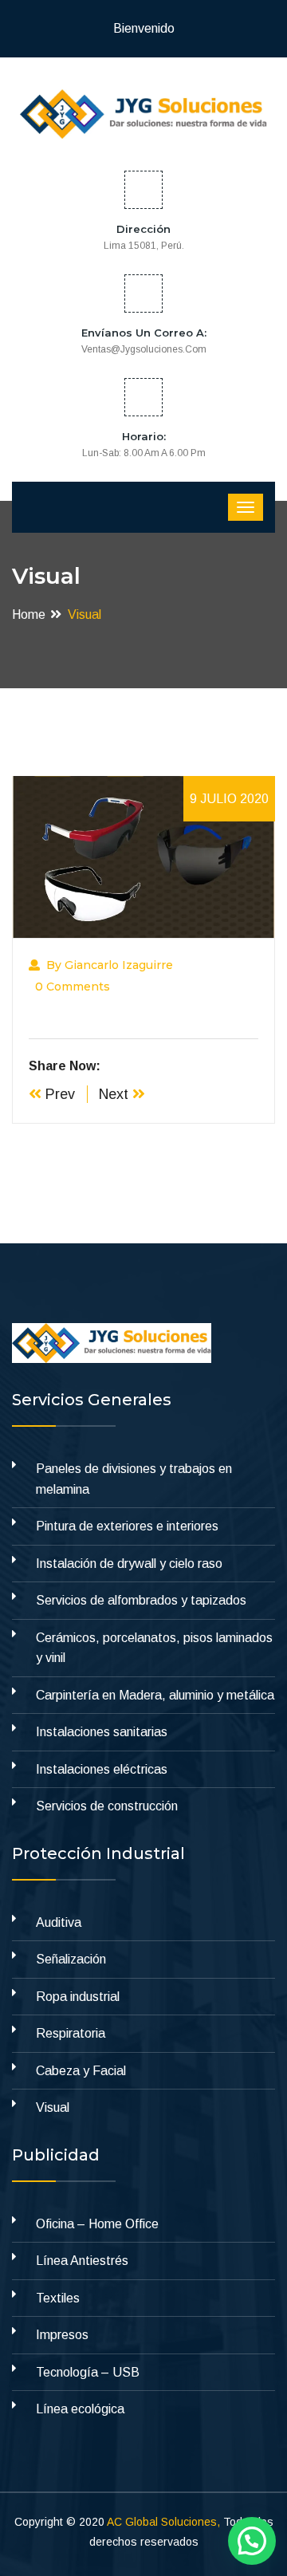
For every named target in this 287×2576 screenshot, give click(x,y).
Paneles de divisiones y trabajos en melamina (134, 1479)
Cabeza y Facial (81, 2071)
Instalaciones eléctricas (102, 1769)
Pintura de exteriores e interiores (127, 1526)
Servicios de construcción (107, 1806)
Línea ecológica (80, 2409)
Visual (53, 2107)
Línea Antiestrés (82, 2261)
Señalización (71, 1959)
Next (116, 1094)
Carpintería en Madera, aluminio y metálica (155, 1695)
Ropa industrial (78, 1997)
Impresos (62, 2335)
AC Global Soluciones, (163, 2522)
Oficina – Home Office (97, 2224)
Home (29, 614)
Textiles (58, 2298)
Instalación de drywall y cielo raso (129, 1564)
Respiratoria (71, 2033)
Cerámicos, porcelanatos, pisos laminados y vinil (154, 1648)
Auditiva (59, 1922)
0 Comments (73, 987)
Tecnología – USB (88, 2372)
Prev (58, 1094)
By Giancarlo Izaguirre (110, 965)
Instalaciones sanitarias (102, 1732)
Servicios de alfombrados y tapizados (141, 1600)
